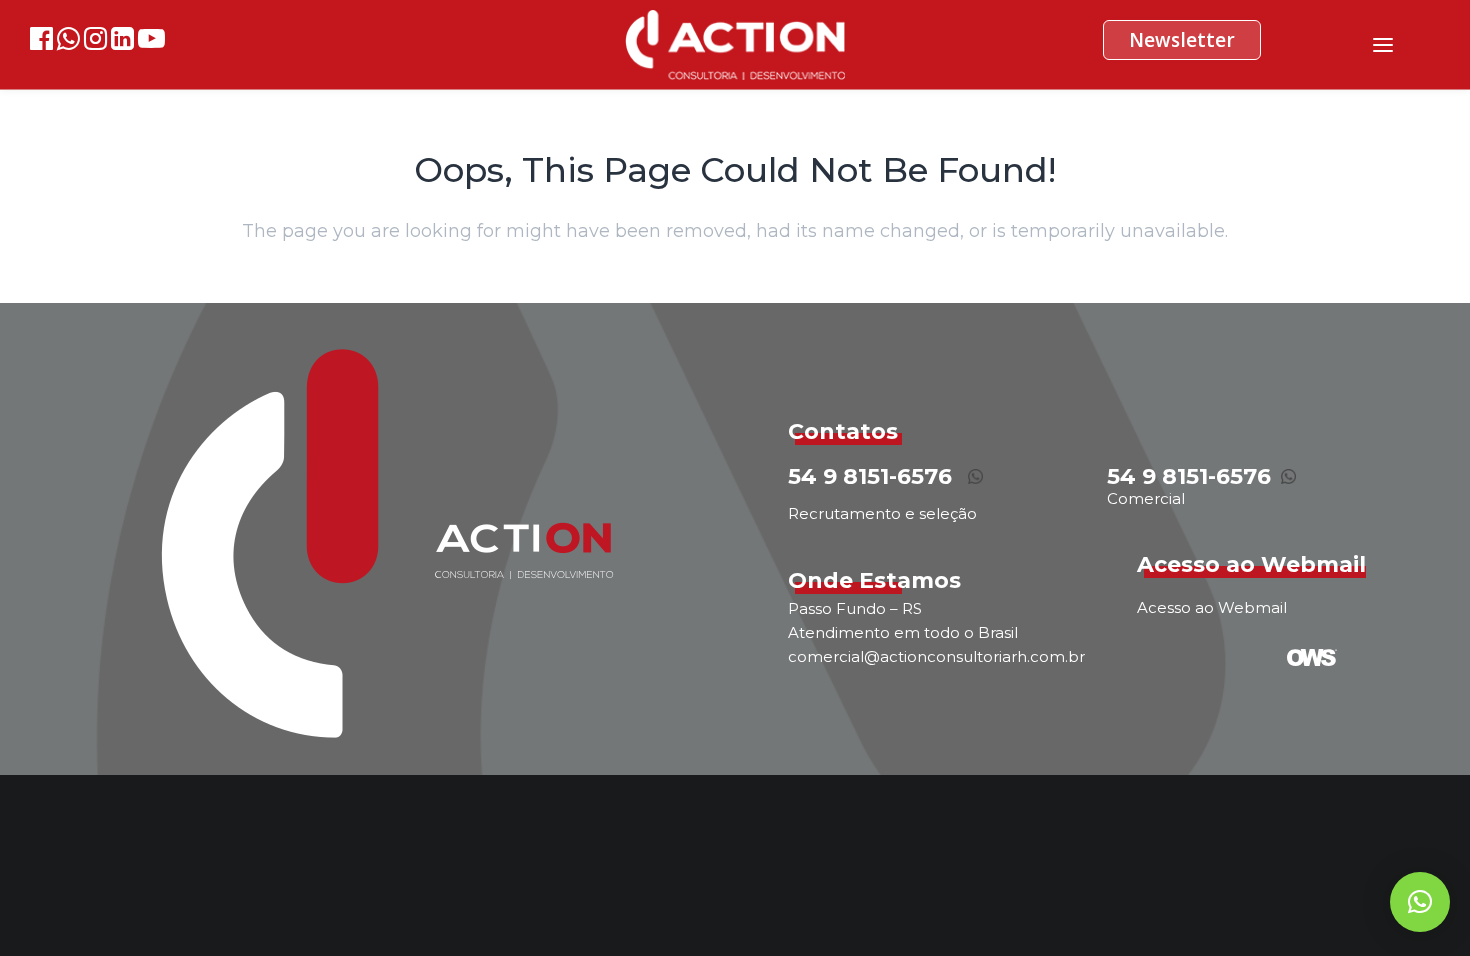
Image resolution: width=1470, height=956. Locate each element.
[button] (1420, 902)
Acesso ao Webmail (1212, 607)
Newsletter (1182, 40)
